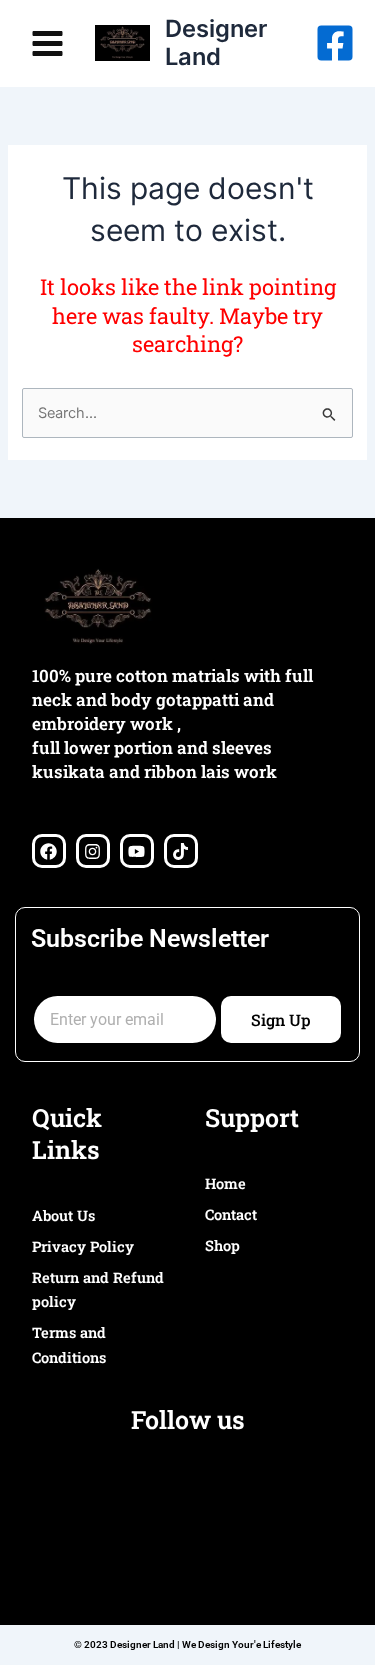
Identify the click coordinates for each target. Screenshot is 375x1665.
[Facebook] (335, 43)
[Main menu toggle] (47, 42)
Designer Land (216, 42)
